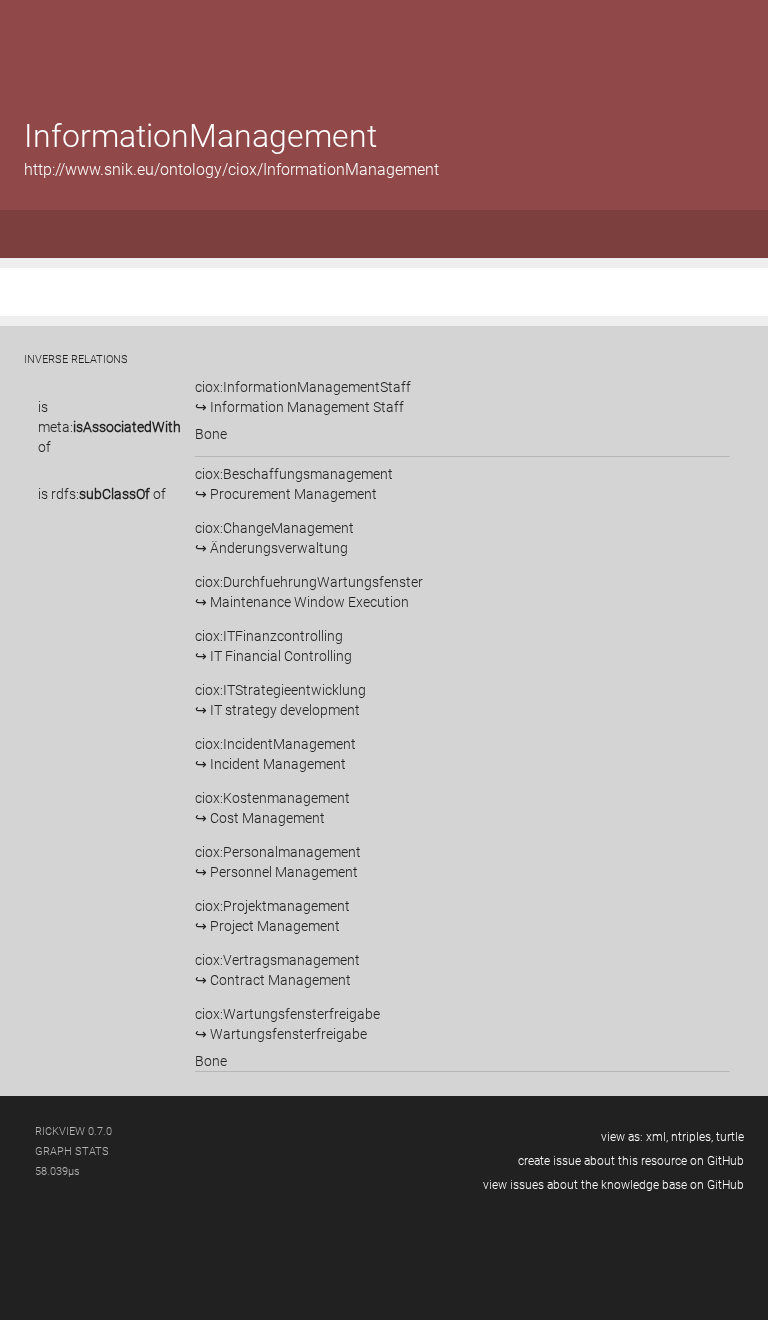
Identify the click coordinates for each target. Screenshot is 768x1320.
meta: (109, 427)
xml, (657, 1137)
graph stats (72, 1151)
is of (109, 427)
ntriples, (692, 1137)
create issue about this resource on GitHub (631, 1161)
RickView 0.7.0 (73, 1131)
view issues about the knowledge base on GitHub (613, 1185)
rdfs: (100, 494)
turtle (730, 1137)
